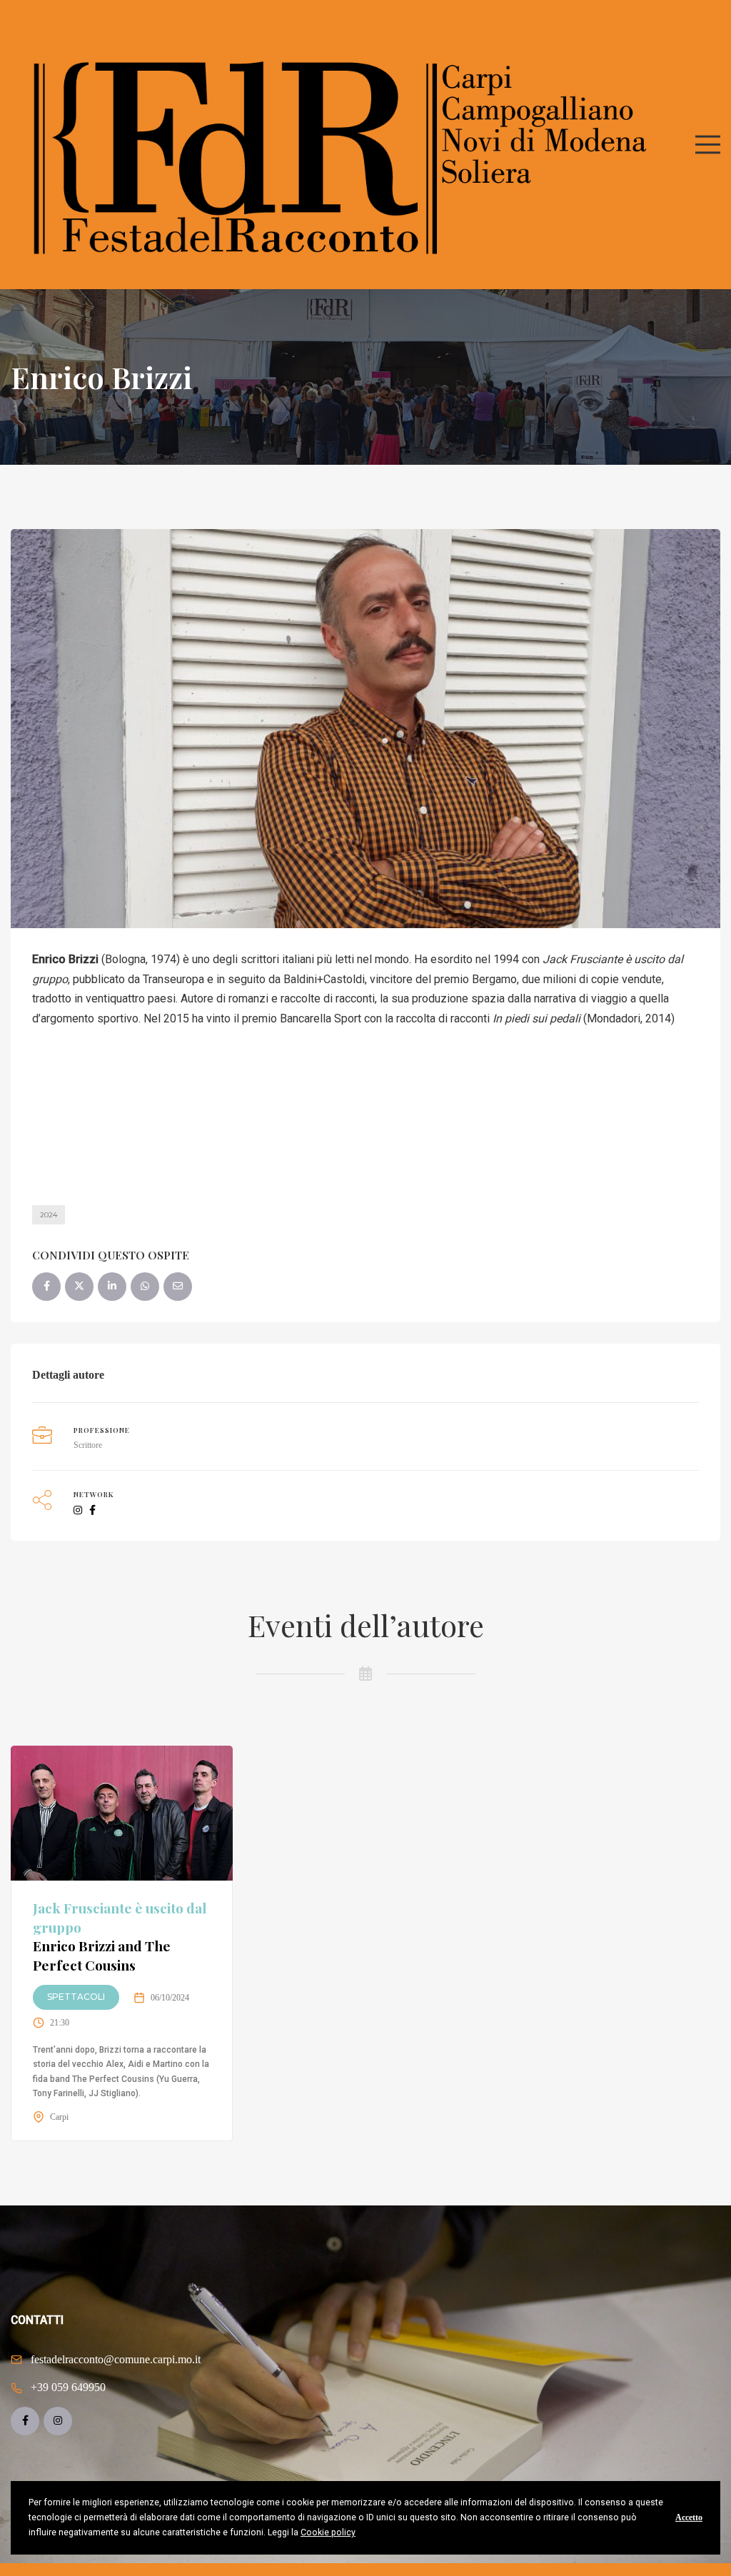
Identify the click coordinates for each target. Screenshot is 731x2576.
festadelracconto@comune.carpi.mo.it (116, 2359)
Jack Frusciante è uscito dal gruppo (120, 1936)
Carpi (59, 2117)
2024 (49, 1215)
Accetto (689, 2517)
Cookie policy (328, 2532)
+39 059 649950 (68, 2387)
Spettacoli (76, 1997)
